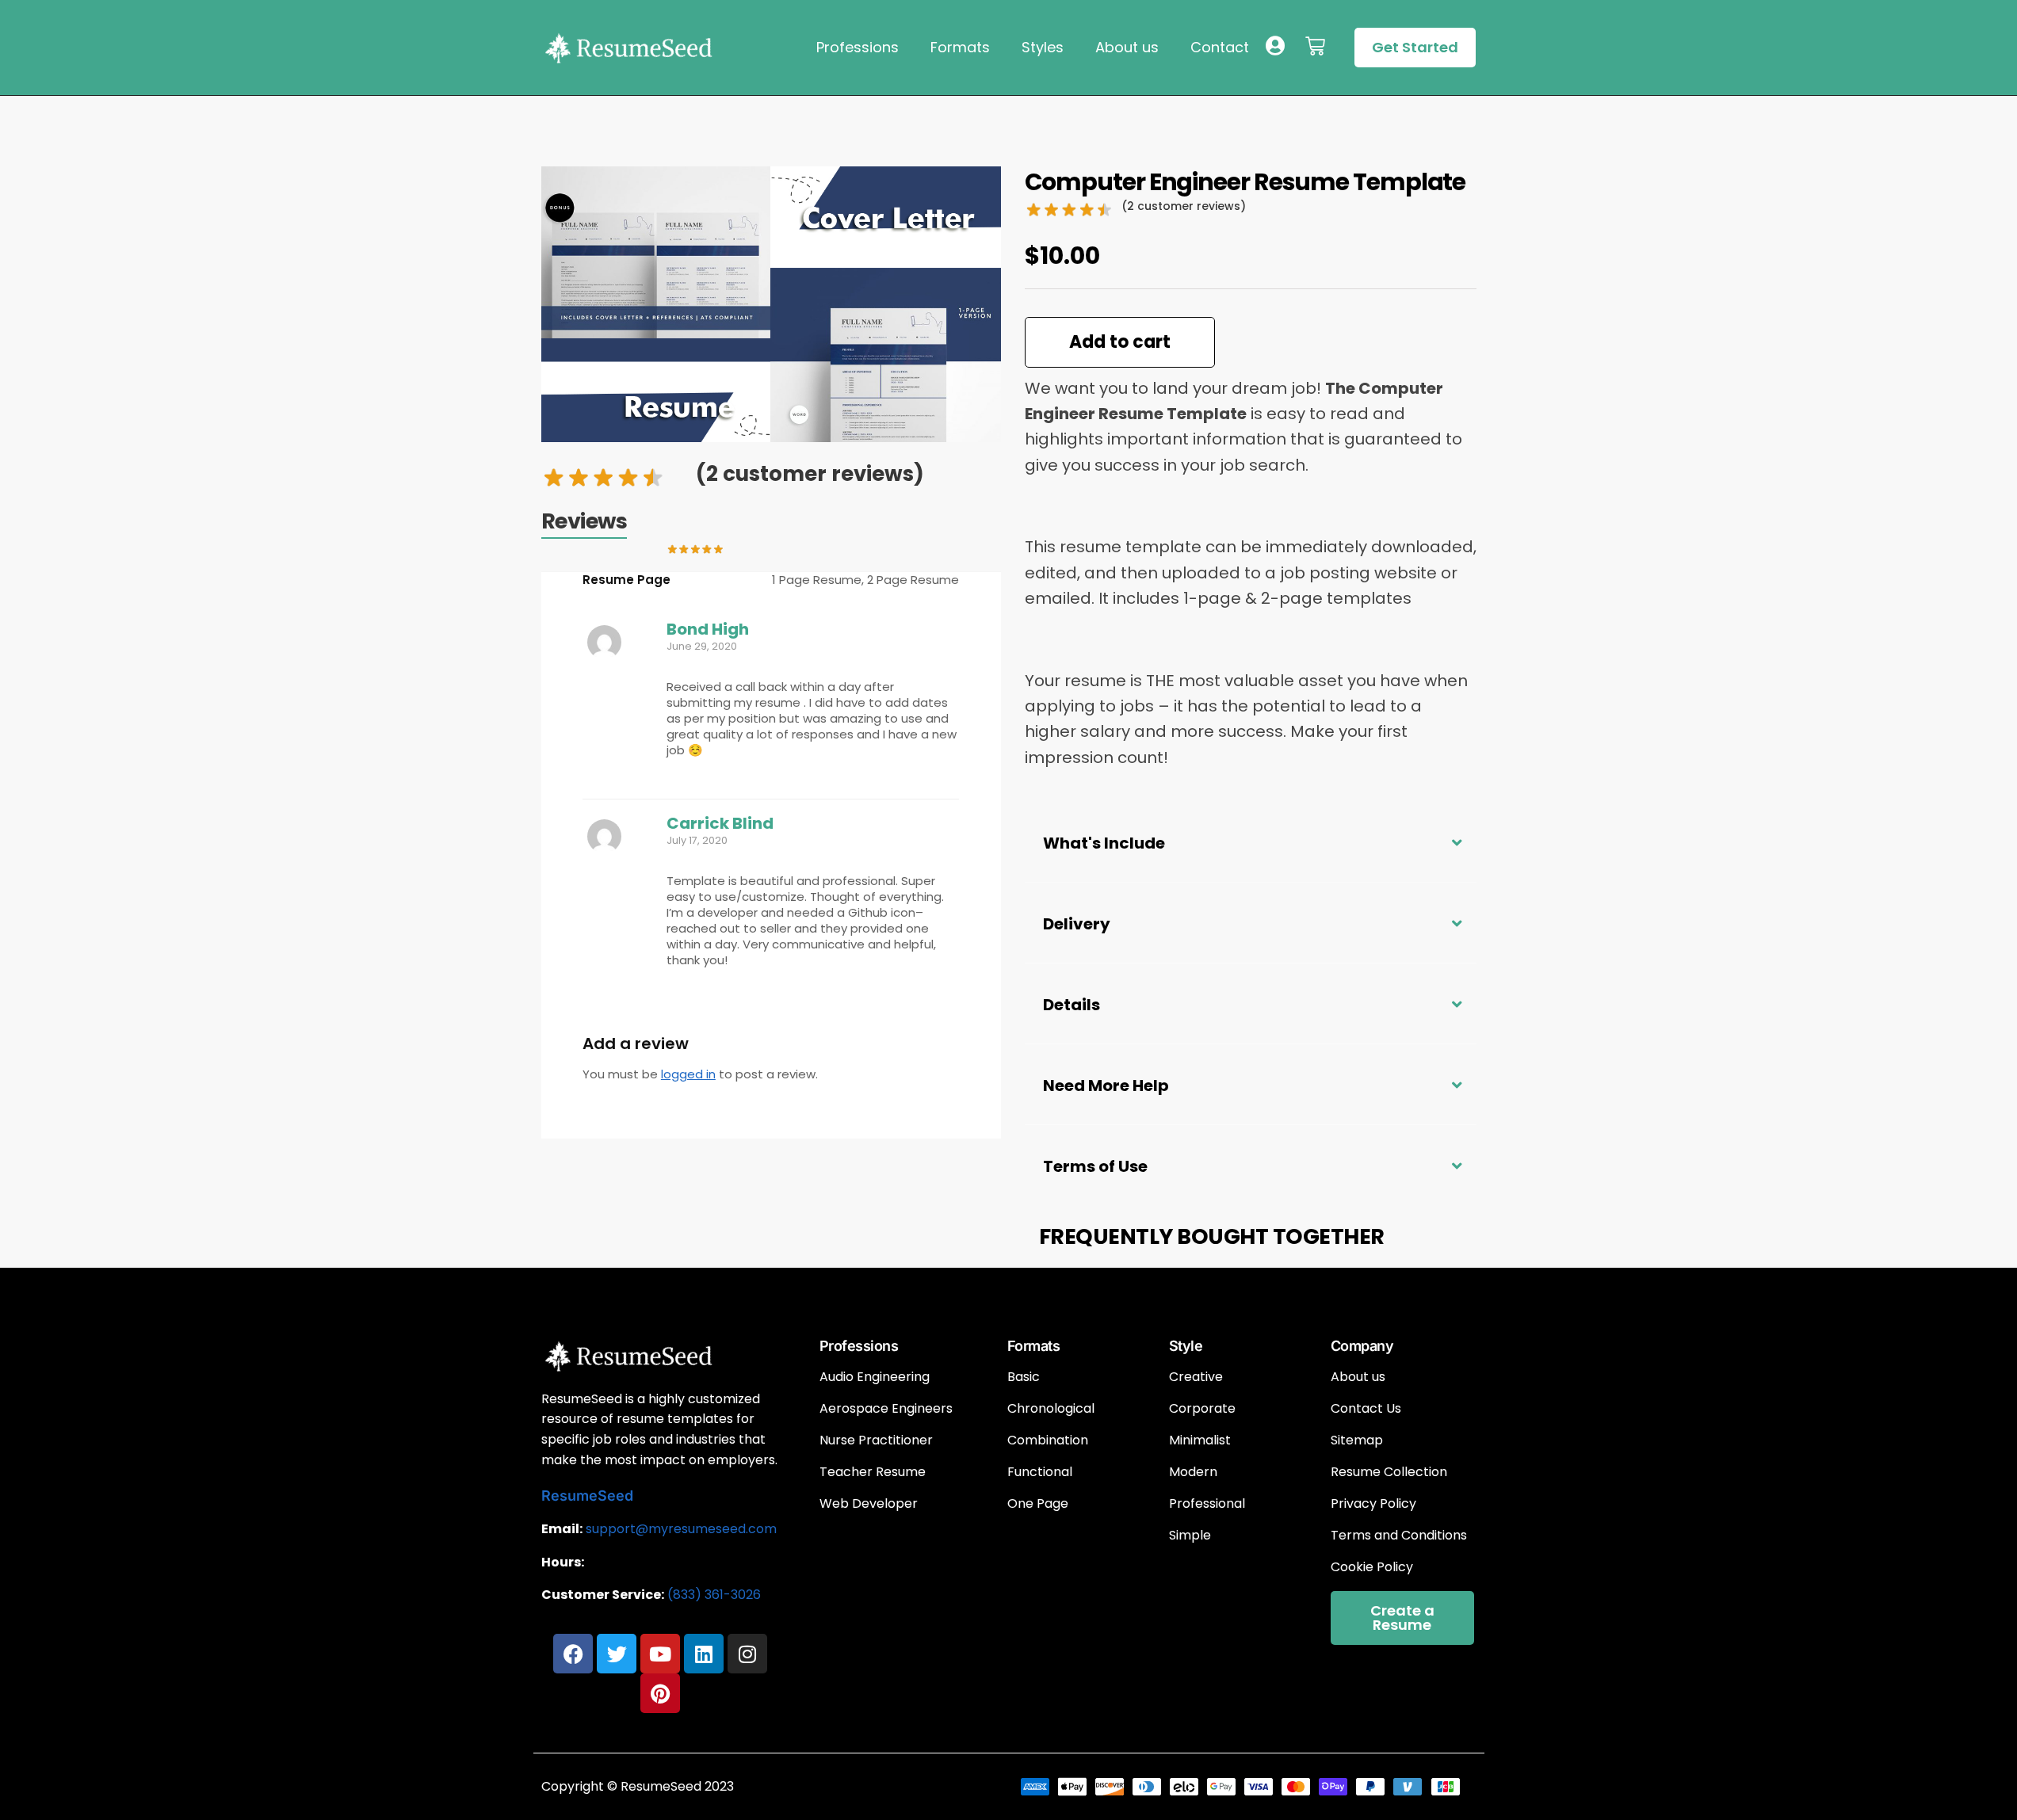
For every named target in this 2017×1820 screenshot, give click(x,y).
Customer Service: (603, 1595)
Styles (1043, 47)
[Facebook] (573, 1654)
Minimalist (1200, 1440)
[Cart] (1315, 46)
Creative (1196, 1377)
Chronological (1051, 1409)
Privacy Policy (1373, 1504)
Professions (858, 47)
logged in (688, 1074)
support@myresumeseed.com (681, 1529)
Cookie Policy (1372, 1567)
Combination (1048, 1440)
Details (1072, 1005)
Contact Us (1366, 1409)
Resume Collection (1389, 1472)
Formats (960, 47)
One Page (1038, 1504)
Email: (562, 1529)
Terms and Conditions (1399, 1536)
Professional (1207, 1504)
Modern (1193, 1472)
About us (1127, 47)
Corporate (1202, 1409)
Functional (1040, 1472)
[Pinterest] (660, 1693)
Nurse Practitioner (876, 1440)
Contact (1220, 47)
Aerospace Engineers (886, 1409)
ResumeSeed (587, 1496)
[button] (1251, 842)
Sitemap (1357, 1440)
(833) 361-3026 (714, 1595)
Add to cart (1120, 342)
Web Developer (869, 1504)
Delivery (1077, 924)
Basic (1024, 1377)
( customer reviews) (810, 474)
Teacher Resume (873, 1472)
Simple (1190, 1536)
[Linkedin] (704, 1654)
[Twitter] (617, 1654)
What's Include (1104, 843)
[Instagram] (747, 1654)
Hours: (563, 1562)
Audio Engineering (875, 1377)
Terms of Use (1095, 1166)
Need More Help (1106, 1086)
